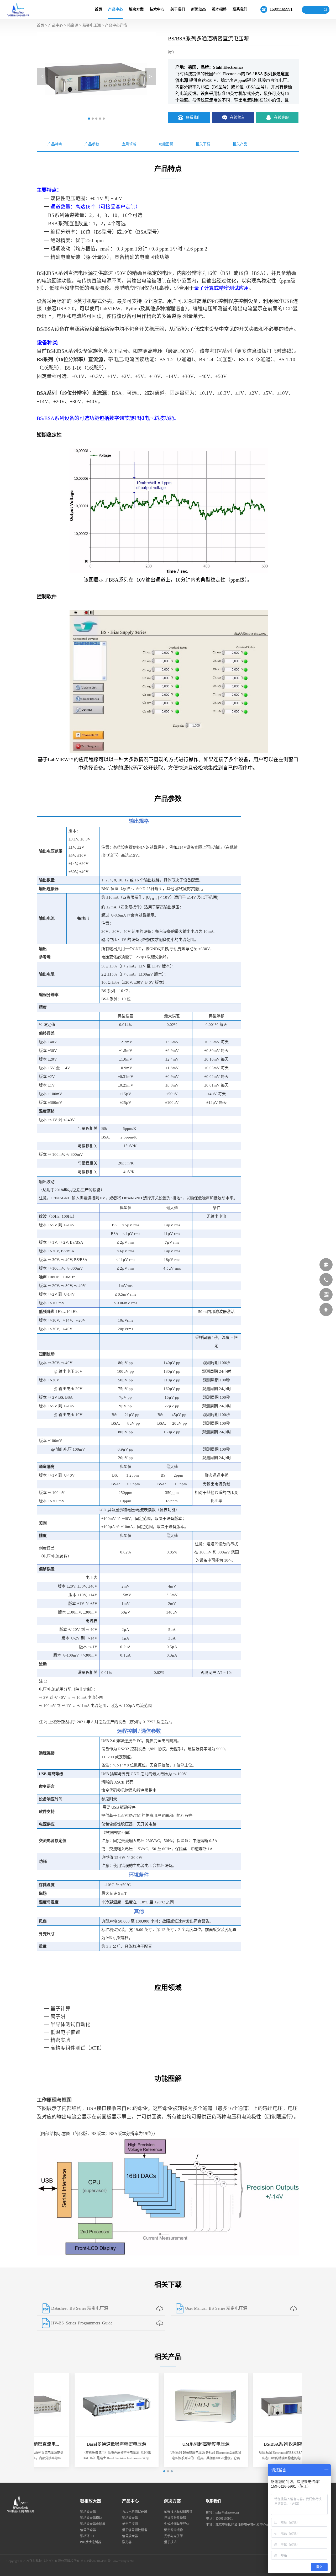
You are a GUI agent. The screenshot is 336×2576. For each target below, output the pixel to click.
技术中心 (157, 9)
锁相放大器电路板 (93, 2524)
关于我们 (178, 9)
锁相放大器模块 (91, 2518)
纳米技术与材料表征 (178, 2512)
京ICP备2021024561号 (96, 2561)
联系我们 (240, 9)
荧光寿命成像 (174, 2530)
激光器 (127, 2542)
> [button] (150, 76)
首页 (98, 9)
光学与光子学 (174, 2536)
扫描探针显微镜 (175, 2518)
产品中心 (115, 9)
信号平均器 (88, 2530)
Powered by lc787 (123, 2561)
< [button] (42, 76)
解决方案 (136, 9)
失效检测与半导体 (177, 2524)
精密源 (73, 25)
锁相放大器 (91, 2501)
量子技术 (170, 2542)
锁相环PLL (88, 2536)
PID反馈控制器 (91, 2542)
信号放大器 (130, 2536)
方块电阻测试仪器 (135, 2512)
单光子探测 (130, 2524)
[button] (89, 119)
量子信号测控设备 (135, 2530)
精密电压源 (92, 25)
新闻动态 (198, 9)
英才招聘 (219, 9)
